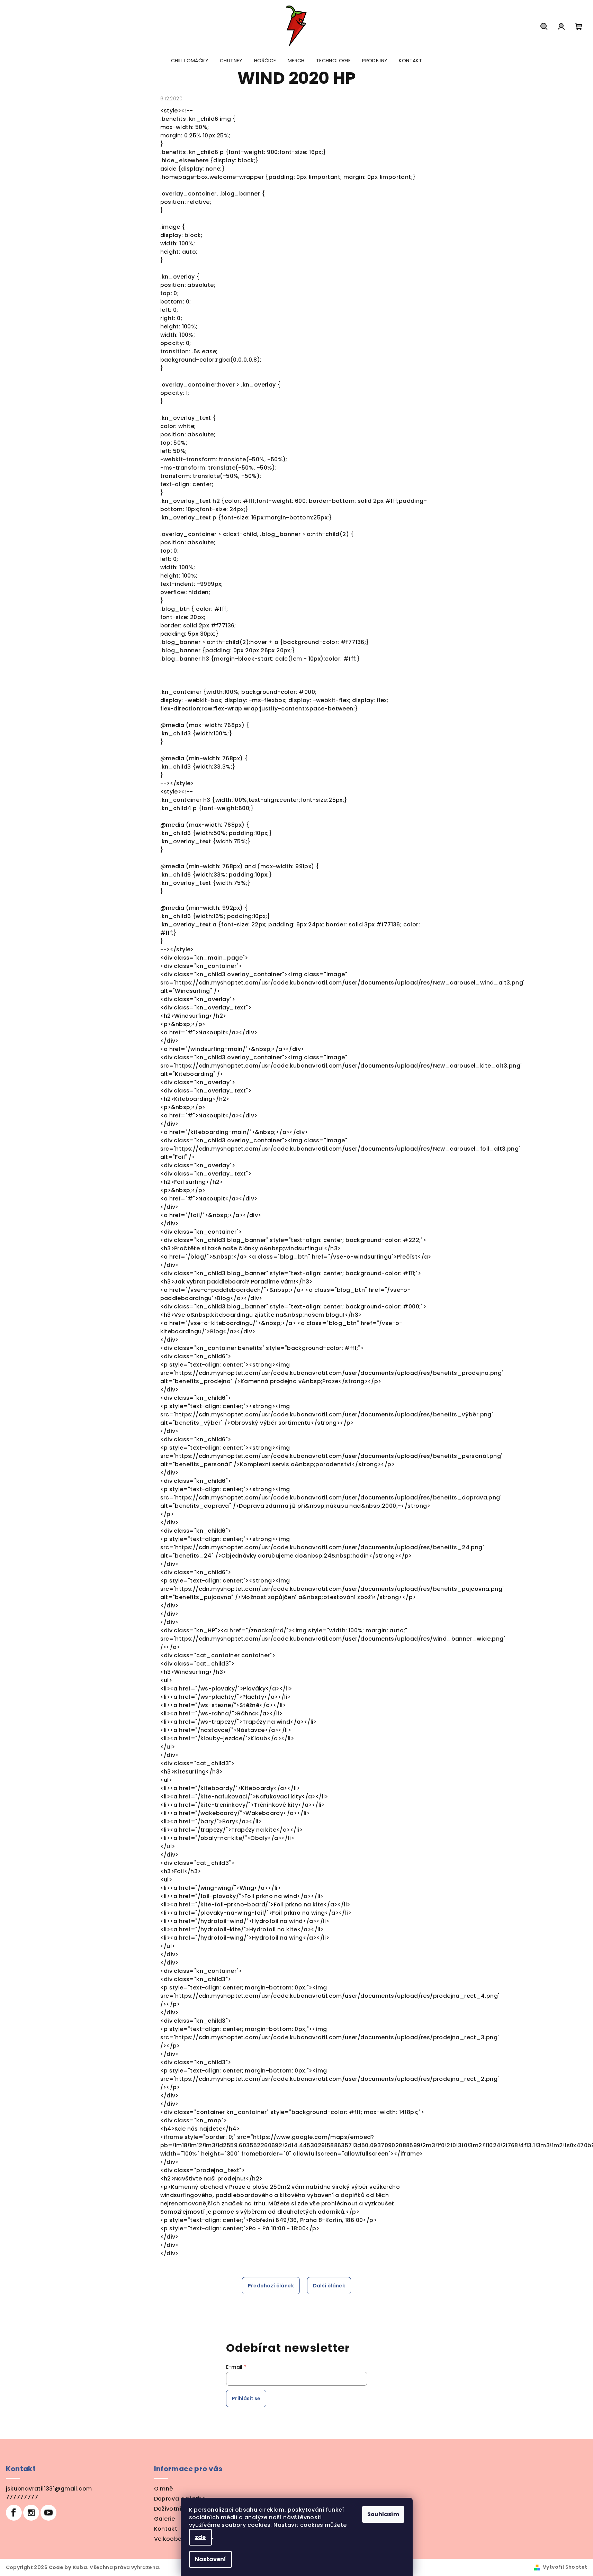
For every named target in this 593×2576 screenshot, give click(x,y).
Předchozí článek (271, 2286)
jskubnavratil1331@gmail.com (49, 2489)
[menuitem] (190, 61)
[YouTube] (48, 2513)
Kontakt (166, 2529)
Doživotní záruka (178, 2509)
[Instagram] (31, 2513)
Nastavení (210, 2559)
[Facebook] (14, 2513)
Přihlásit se (246, 2398)
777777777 (22, 2497)
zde (200, 2537)
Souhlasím (383, 2514)
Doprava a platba (180, 2499)
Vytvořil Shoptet (565, 2567)
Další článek (329, 2286)
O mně (164, 2489)
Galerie (165, 2519)
